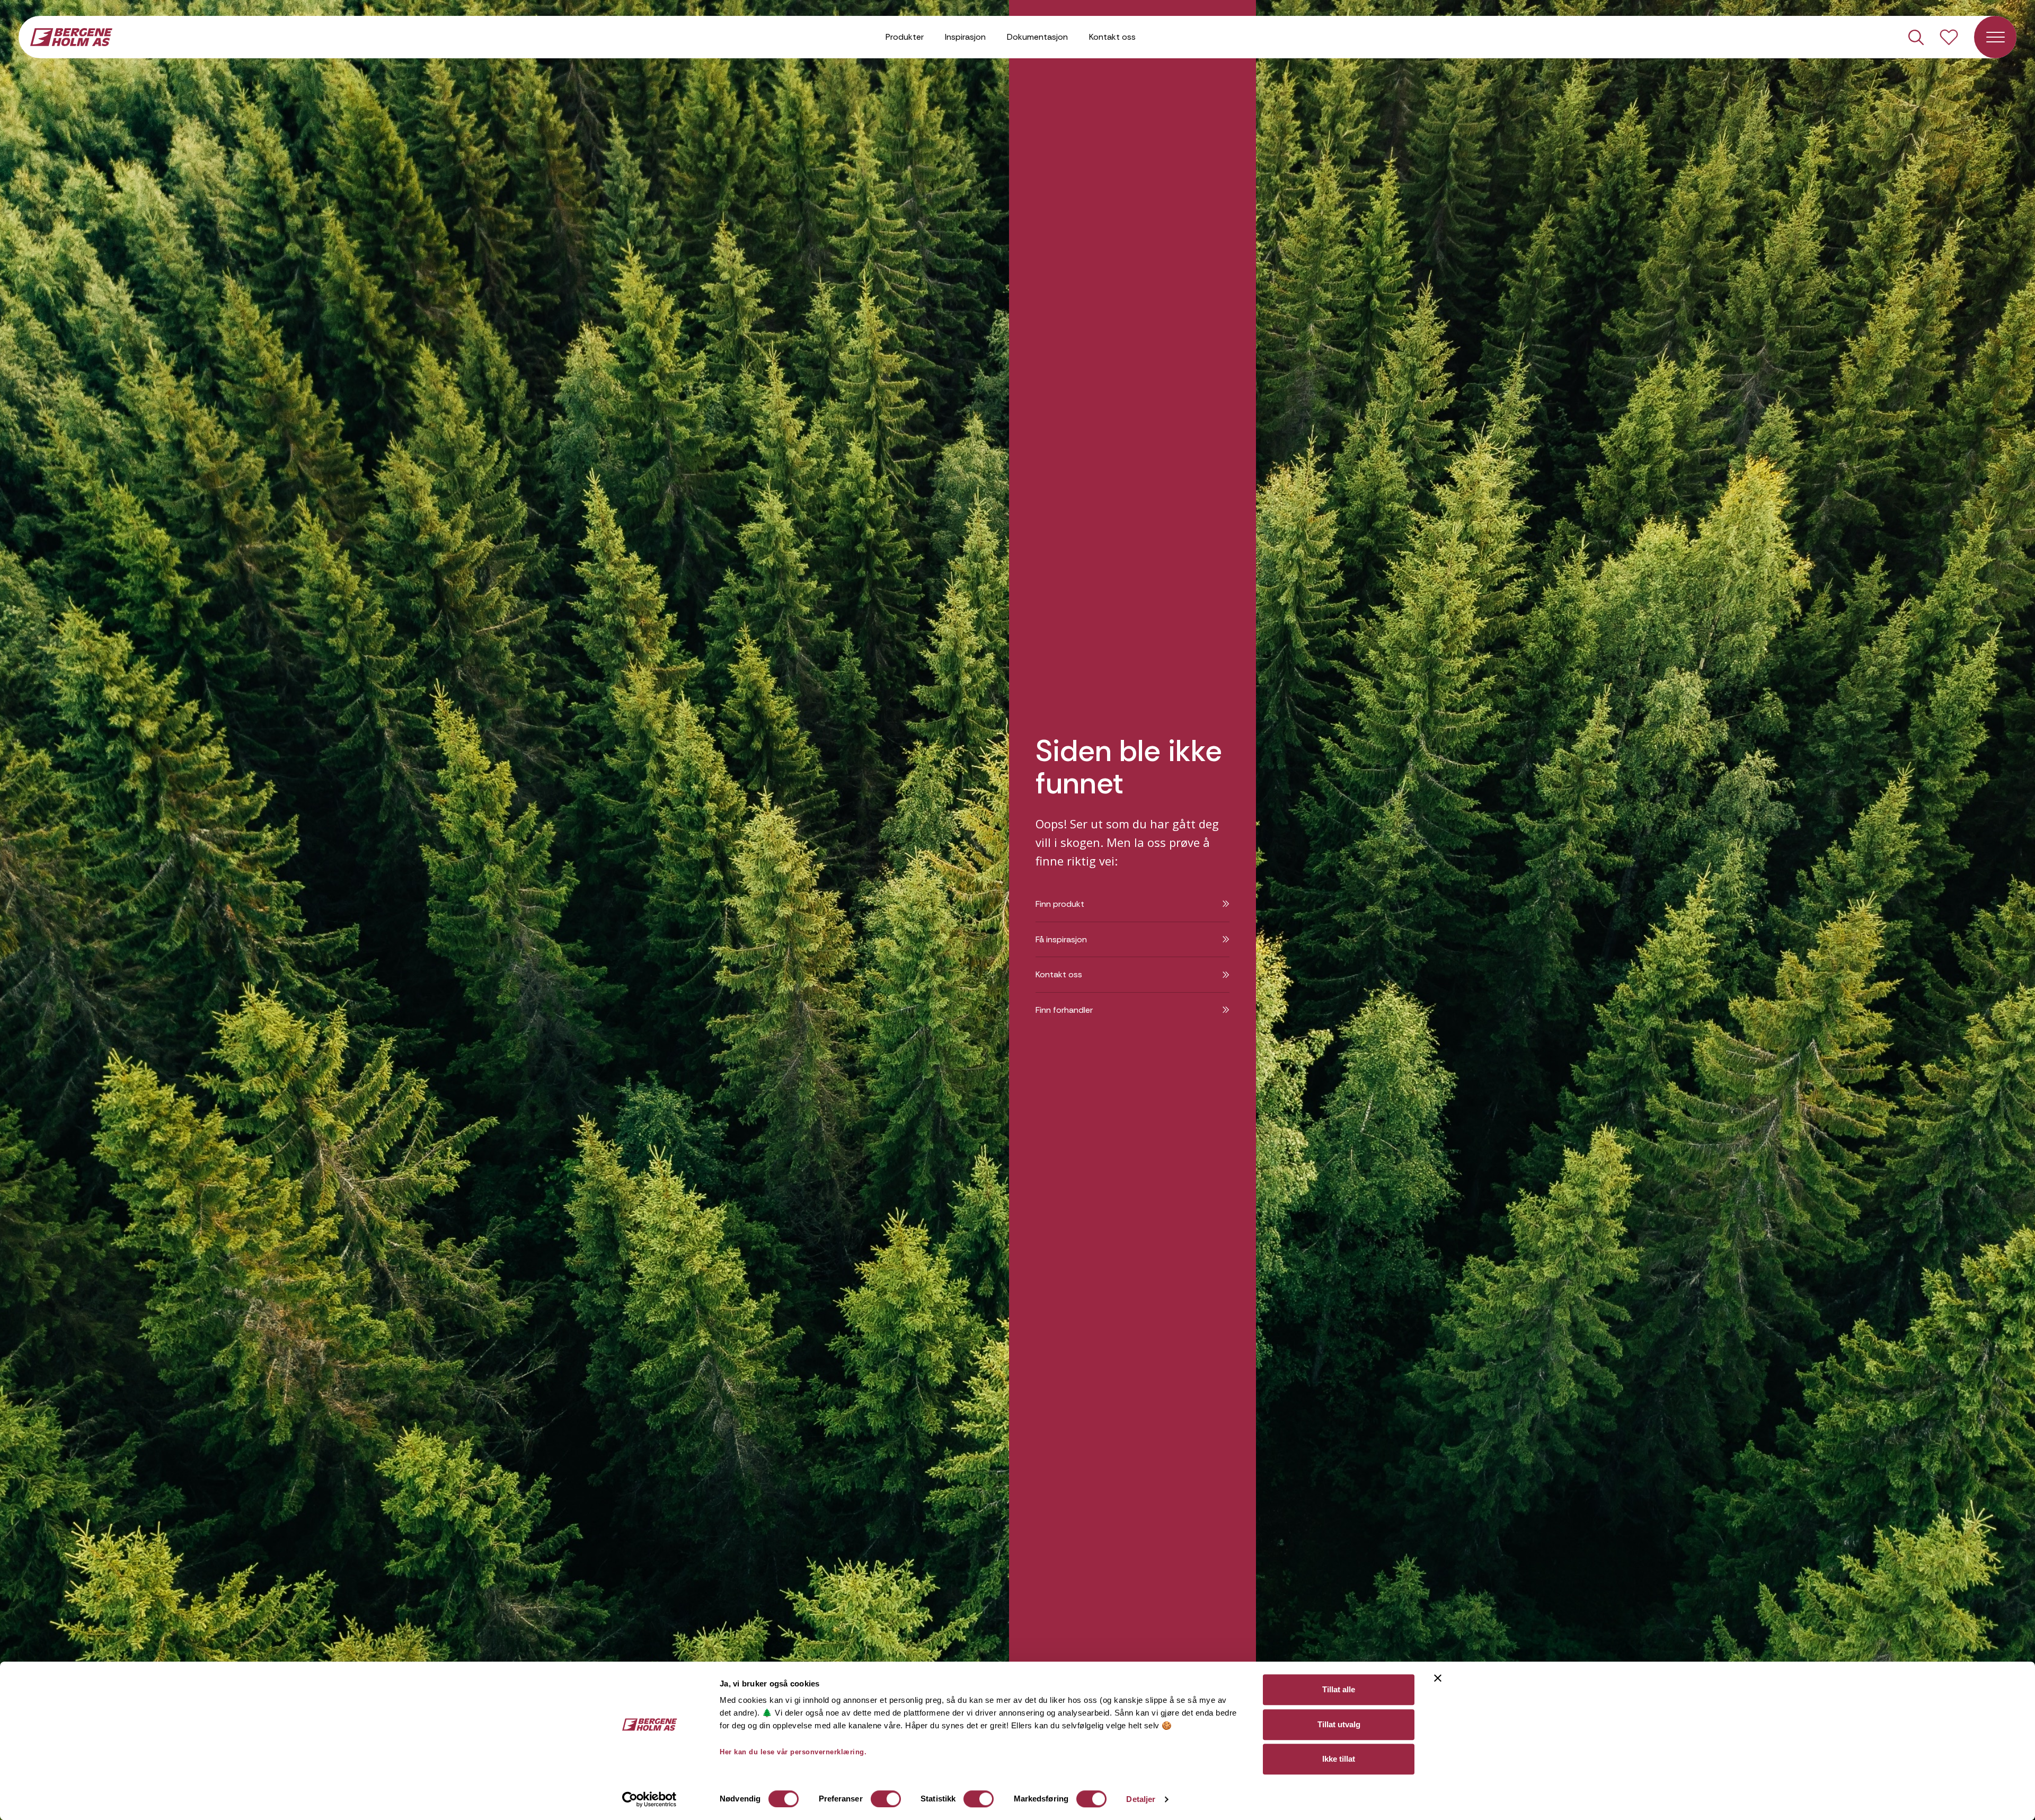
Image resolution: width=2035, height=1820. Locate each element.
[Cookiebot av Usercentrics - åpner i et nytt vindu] (649, 1799)
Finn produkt (1060, 904)
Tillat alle (1339, 1689)
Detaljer (1141, 1799)
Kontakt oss (1112, 37)
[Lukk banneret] (1438, 1678)
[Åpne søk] (1916, 37)
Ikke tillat (1339, 1759)
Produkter (905, 37)
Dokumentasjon (1037, 37)
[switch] (886, 1799)
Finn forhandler (1064, 1010)
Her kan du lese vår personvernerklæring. (793, 1752)
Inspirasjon (965, 37)
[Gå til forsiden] (71, 36)
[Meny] (1995, 37)
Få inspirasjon (1061, 939)
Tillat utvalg (1339, 1724)
